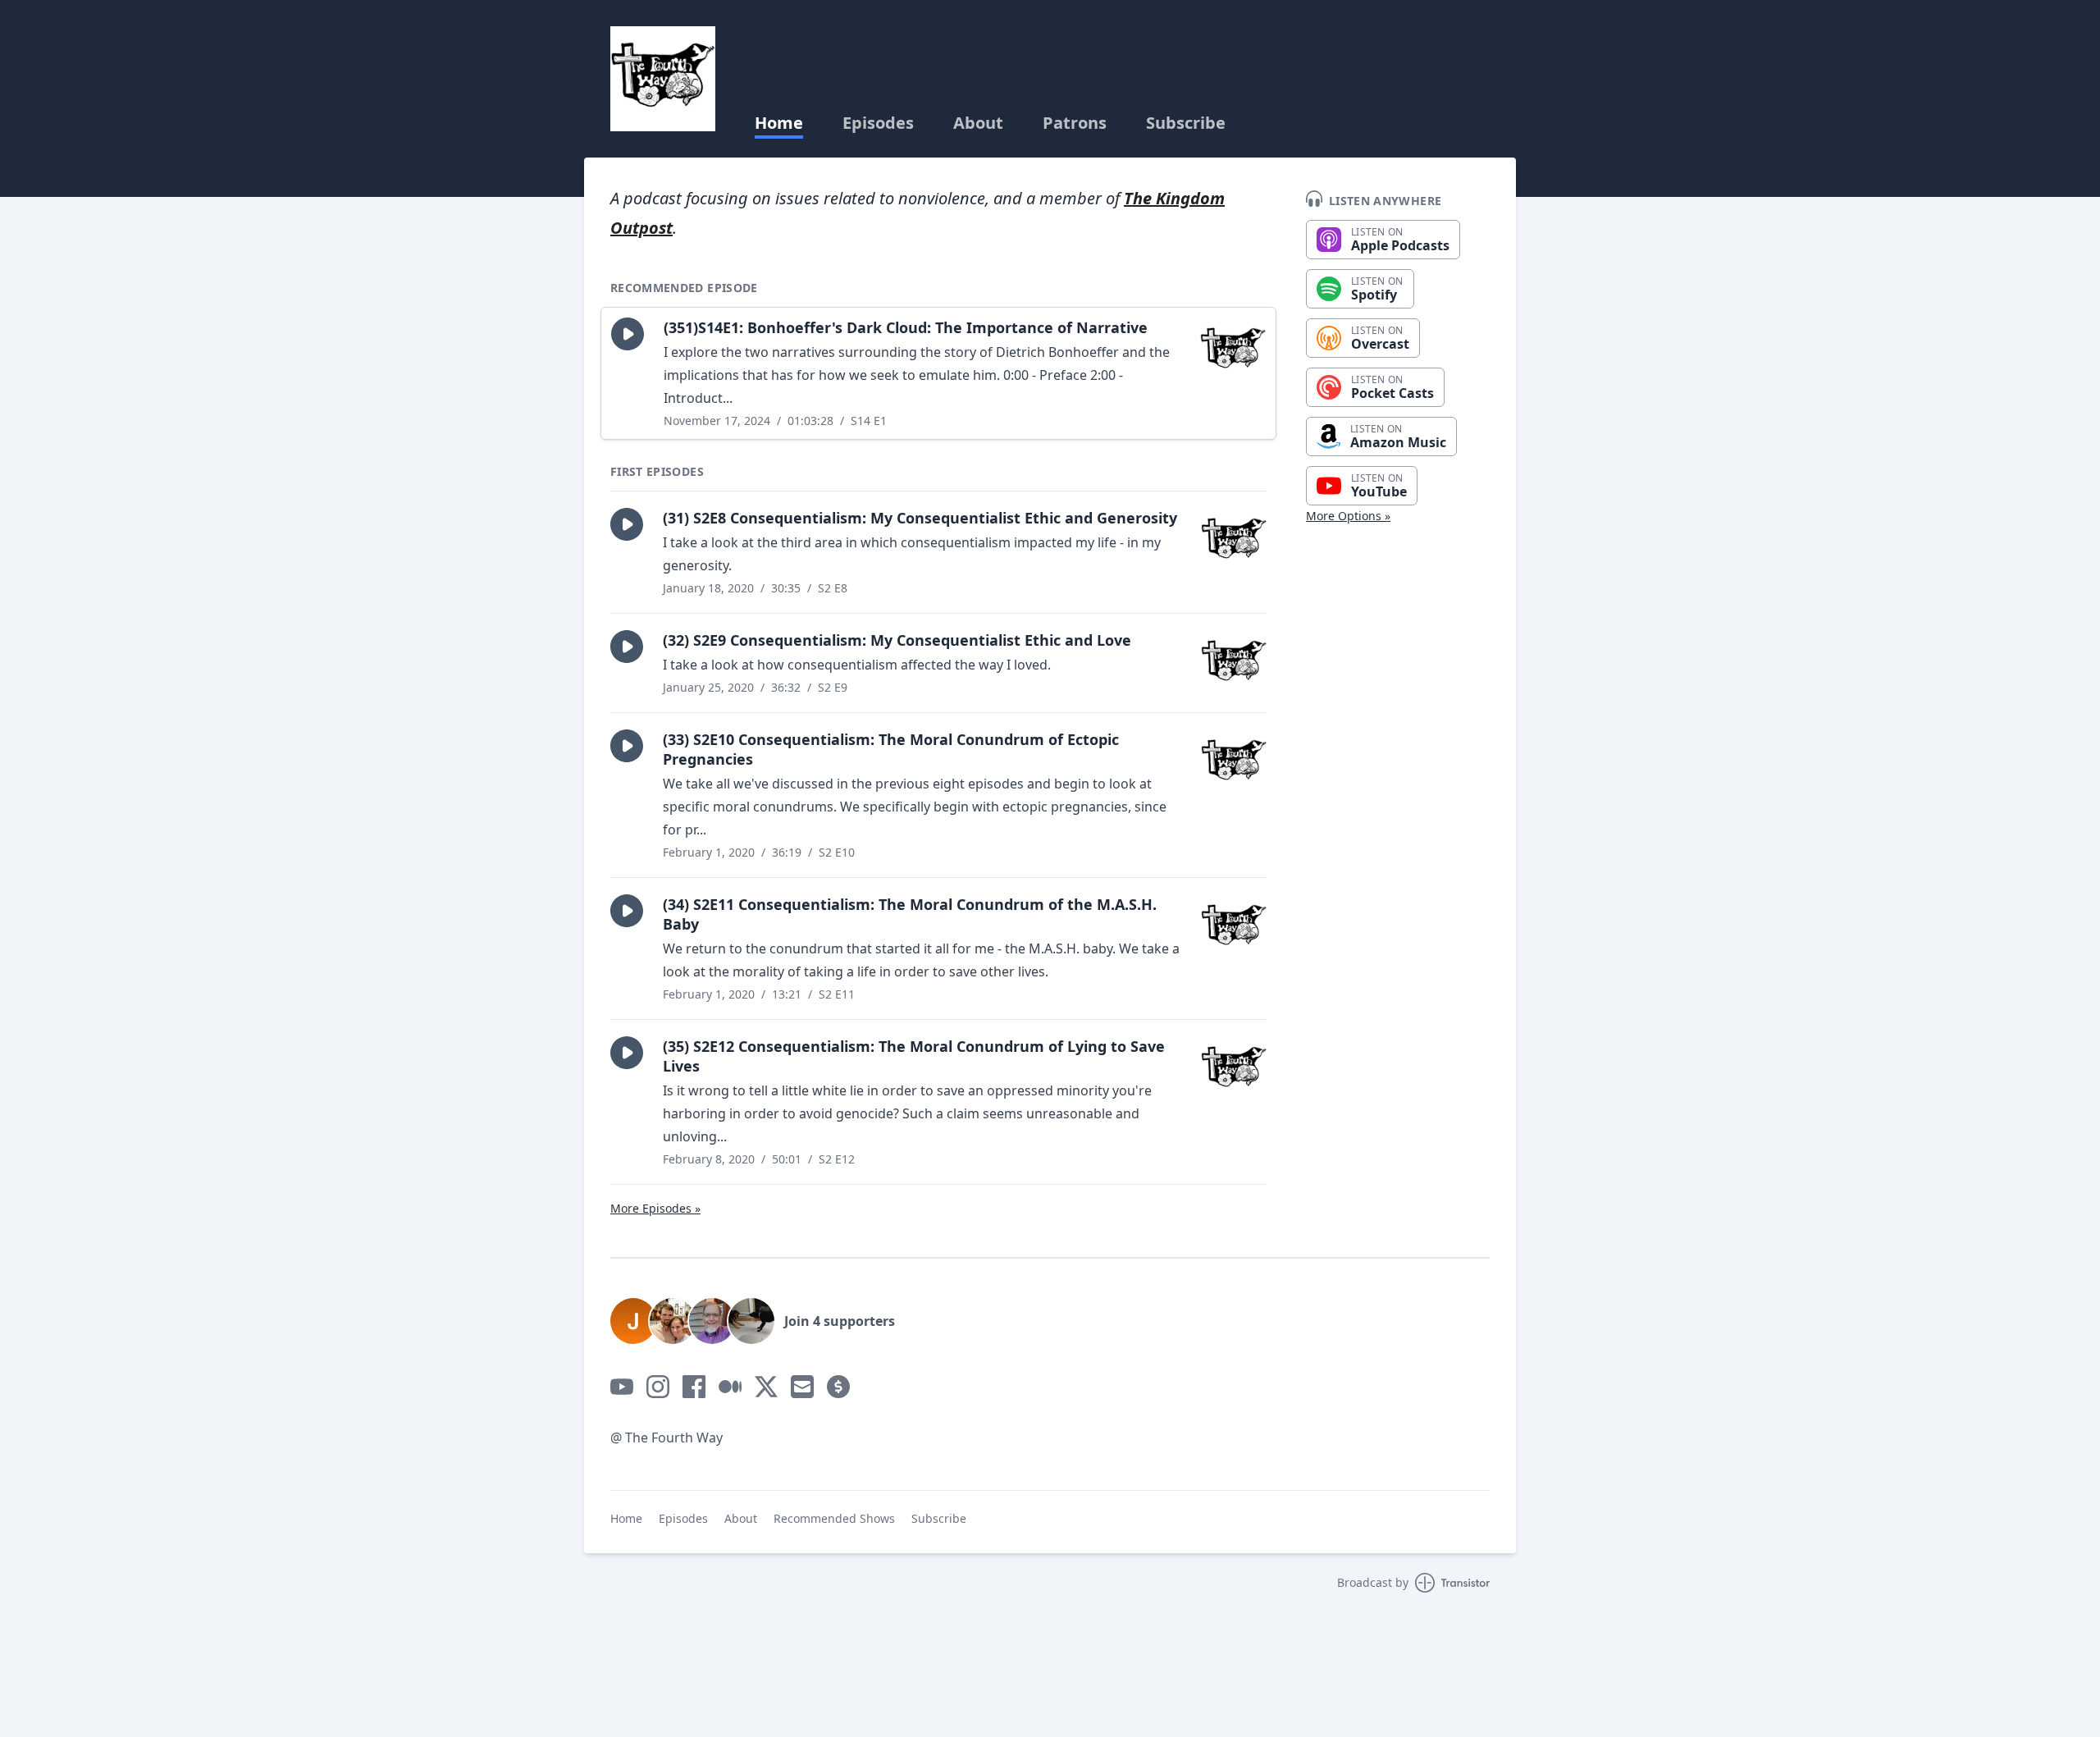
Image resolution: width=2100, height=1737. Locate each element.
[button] (628, 334)
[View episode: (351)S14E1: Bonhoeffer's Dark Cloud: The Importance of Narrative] (1233, 350)
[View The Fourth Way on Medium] (730, 1387)
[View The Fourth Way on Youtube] (622, 1387)
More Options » (1348, 516)
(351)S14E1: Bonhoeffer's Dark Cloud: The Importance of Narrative (906, 327)
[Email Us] (802, 1387)
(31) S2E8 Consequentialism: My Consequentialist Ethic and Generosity (920, 518)
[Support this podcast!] (838, 1387)
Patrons (1075, 123)
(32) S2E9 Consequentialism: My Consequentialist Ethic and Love (897, 640)
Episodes (878, 123)
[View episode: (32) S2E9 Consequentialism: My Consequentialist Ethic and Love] (1234, 663)
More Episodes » (655, 1208)
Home (779, 123)
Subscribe (1186, 123)
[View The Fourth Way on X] (766, 1387)
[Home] (663, 79)
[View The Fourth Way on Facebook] (694, 1387)
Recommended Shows (834, 1518)
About (978, 123)
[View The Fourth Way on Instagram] (658, 1387)
